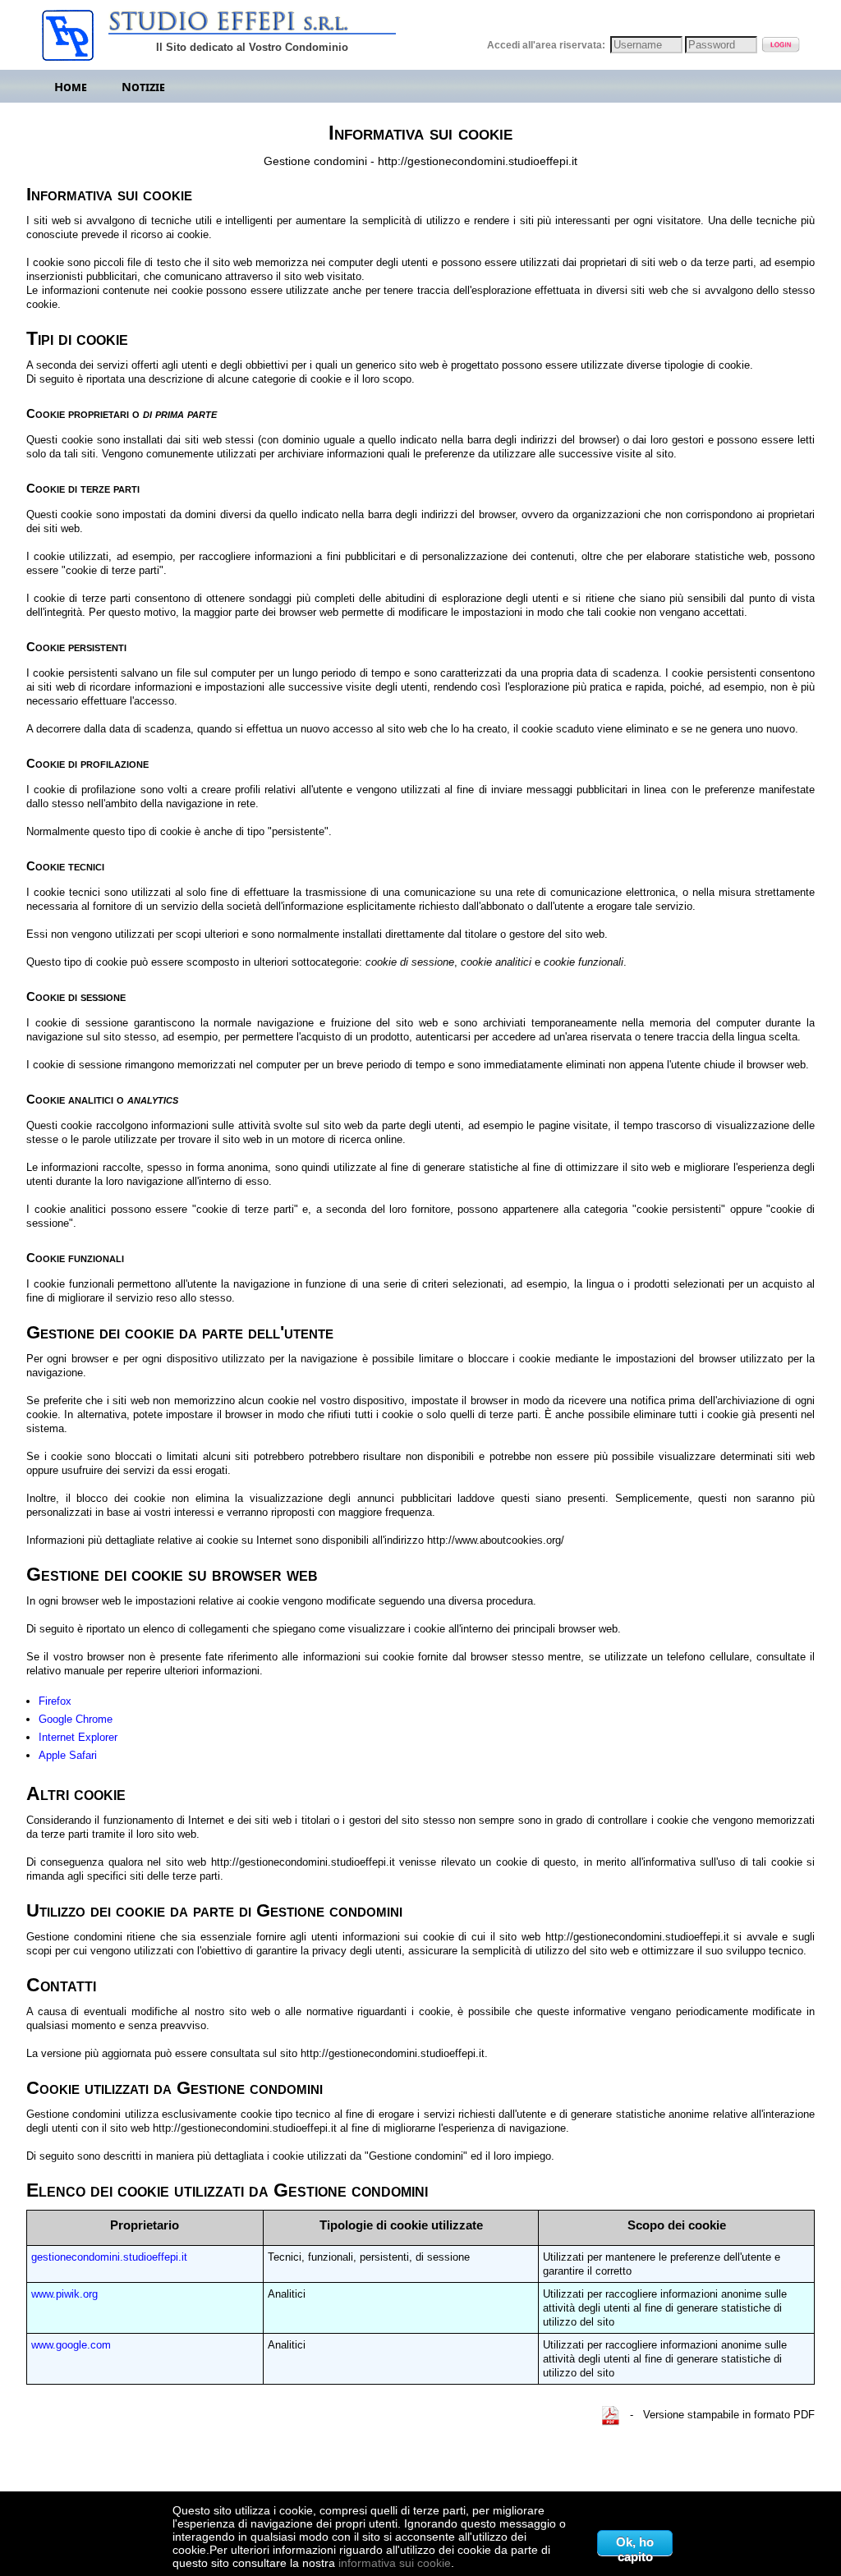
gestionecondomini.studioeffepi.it (109, 2257)
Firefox (55, 1701)
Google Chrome (76, 1719)
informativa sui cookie (395, 2563)
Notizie (143, 86)
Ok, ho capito (635, 2545)
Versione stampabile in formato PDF (729, 2415)
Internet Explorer (78, 1737)
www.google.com (71, 2345)
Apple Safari (68, 1755)
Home (71, 86)
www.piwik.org (64, 2294)
